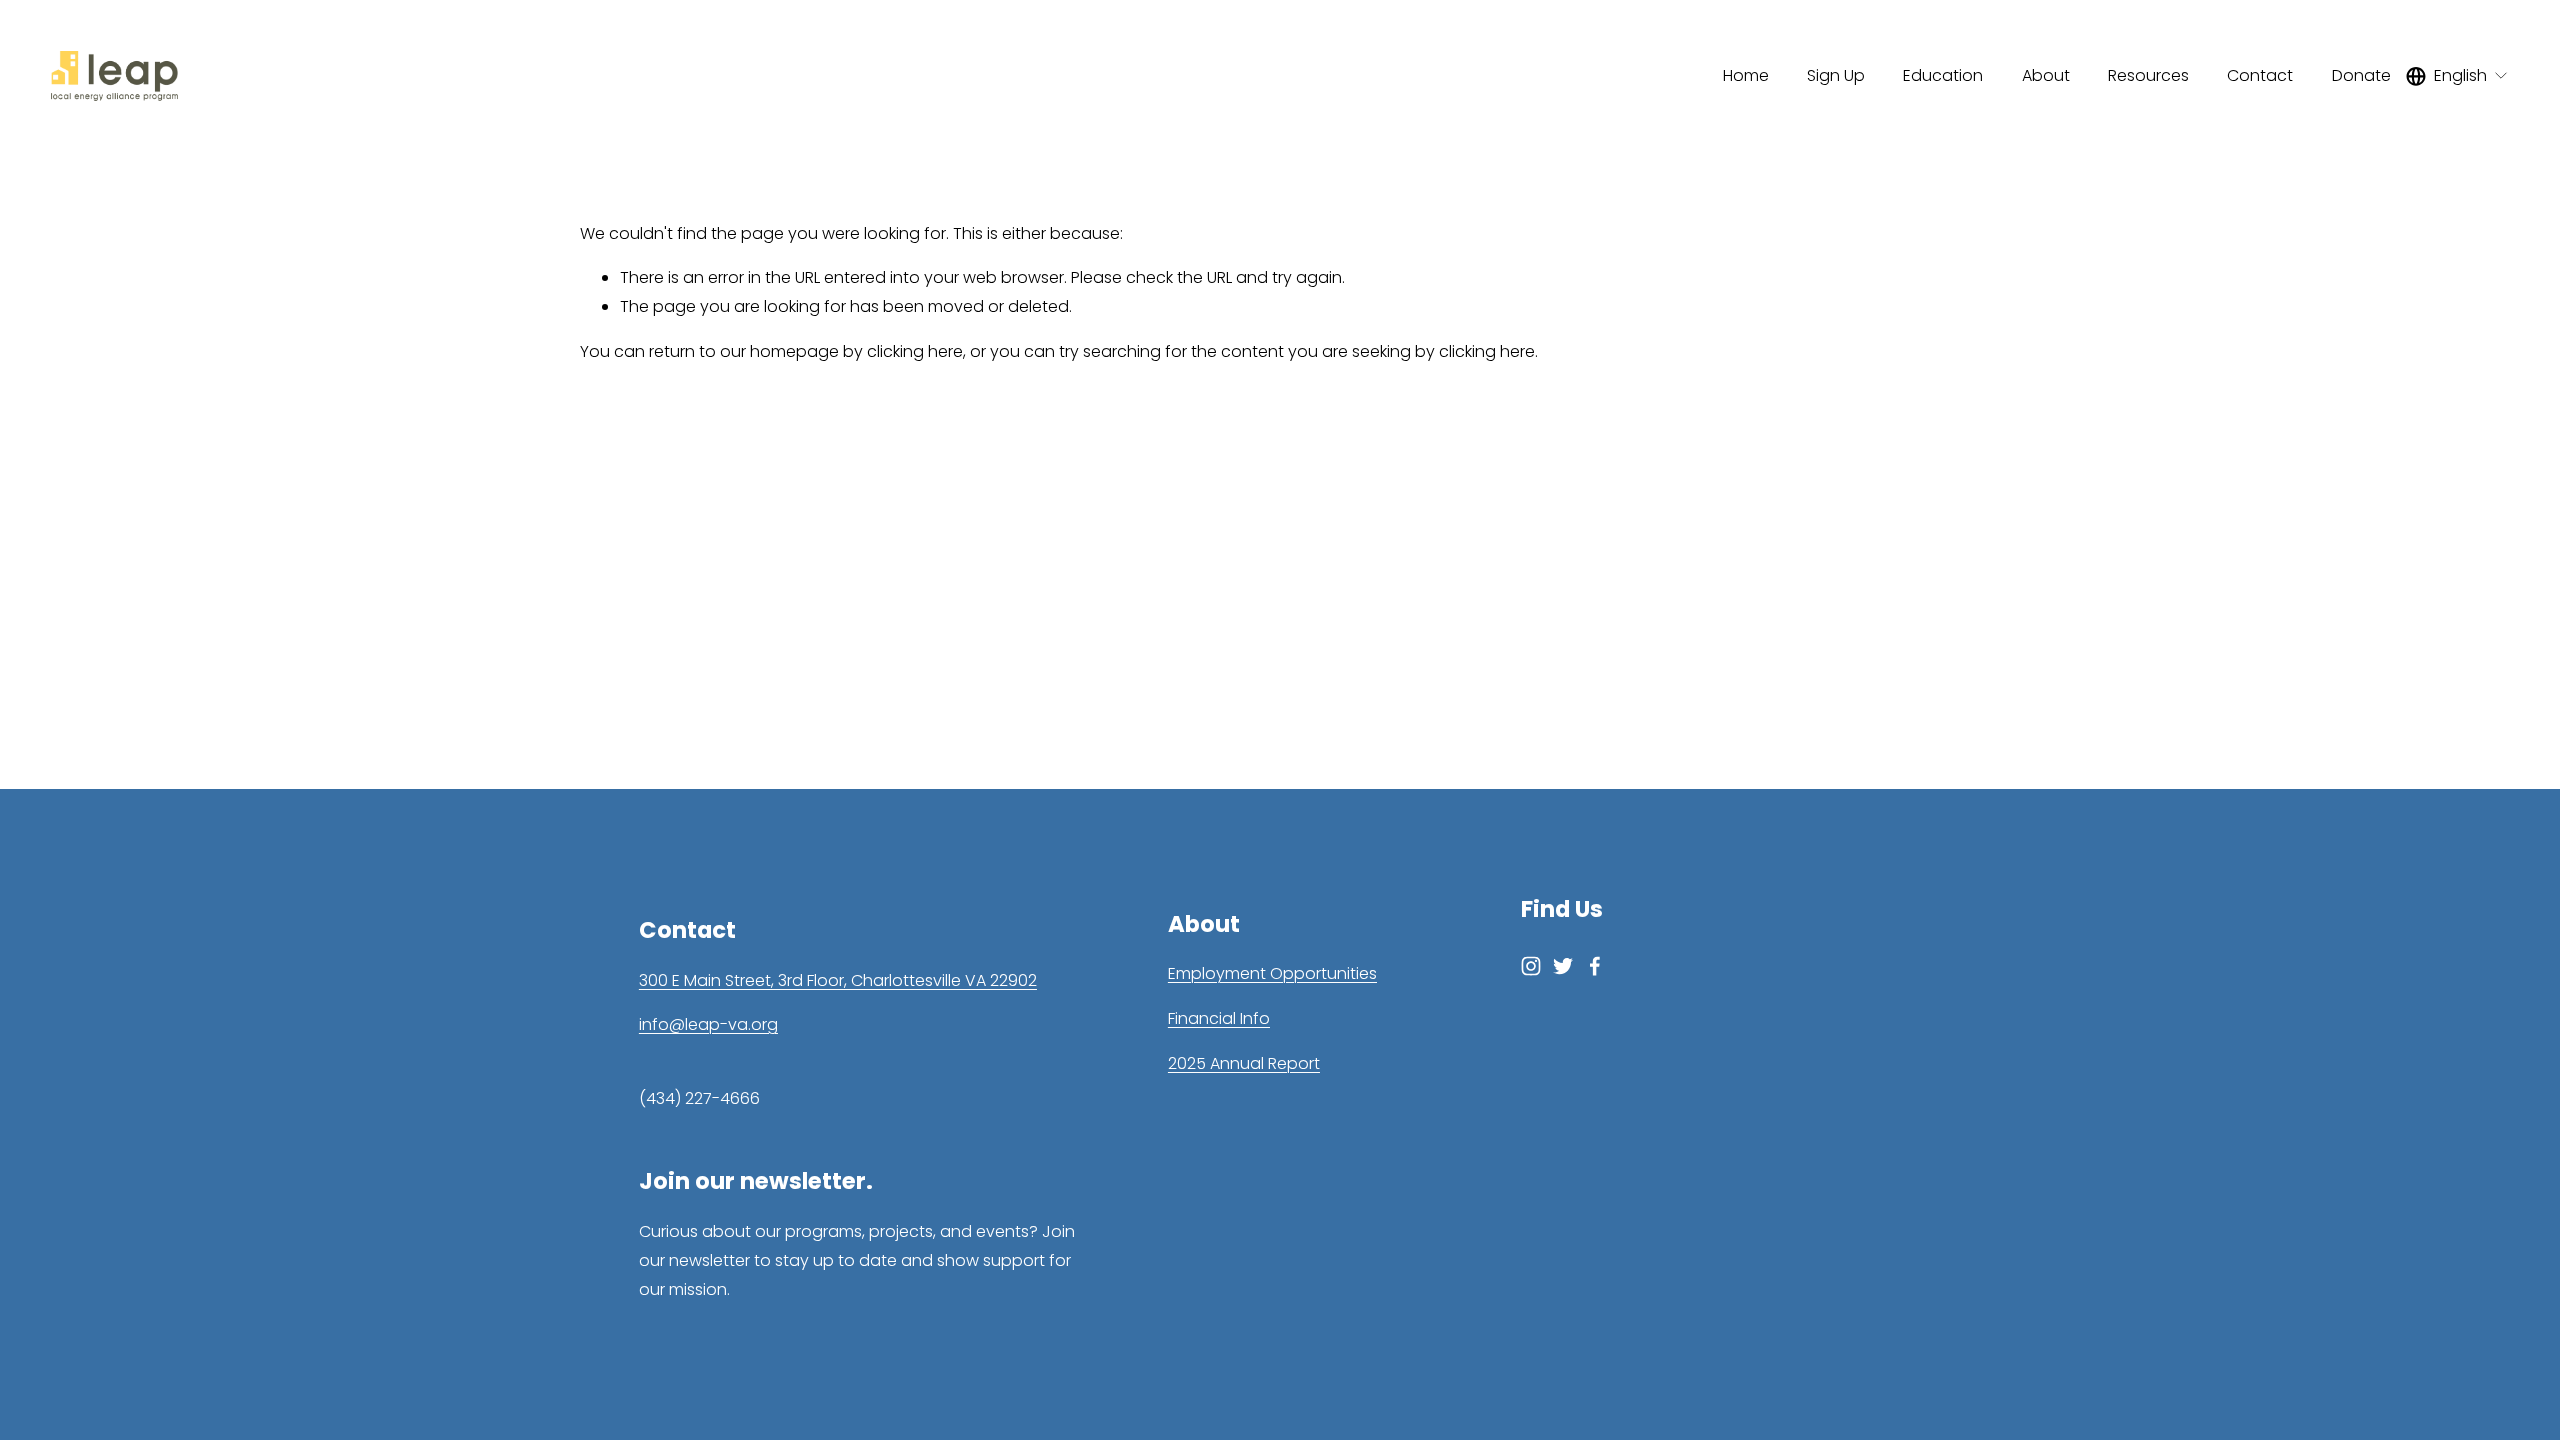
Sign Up (1836, 75)
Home (1746, 75)
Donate (2361, 75)
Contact (2260, 75)
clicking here (915, 351)
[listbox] (2457, 76)
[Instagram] (1531, 966)
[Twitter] (1563, 966)
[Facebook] (1595, 966)
